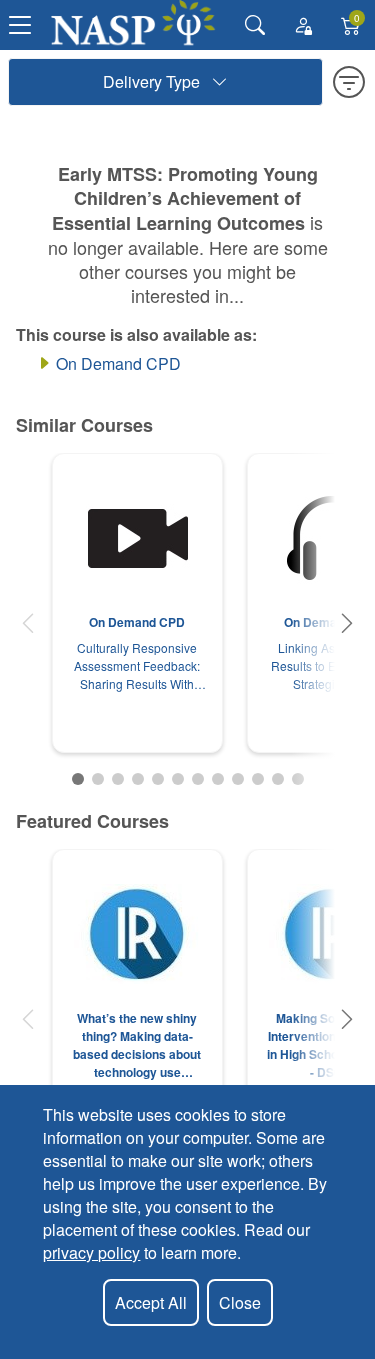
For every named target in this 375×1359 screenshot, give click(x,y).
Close (240, 1302)
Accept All (151, 1302)
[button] (28, 623)
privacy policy (91, 1252)
